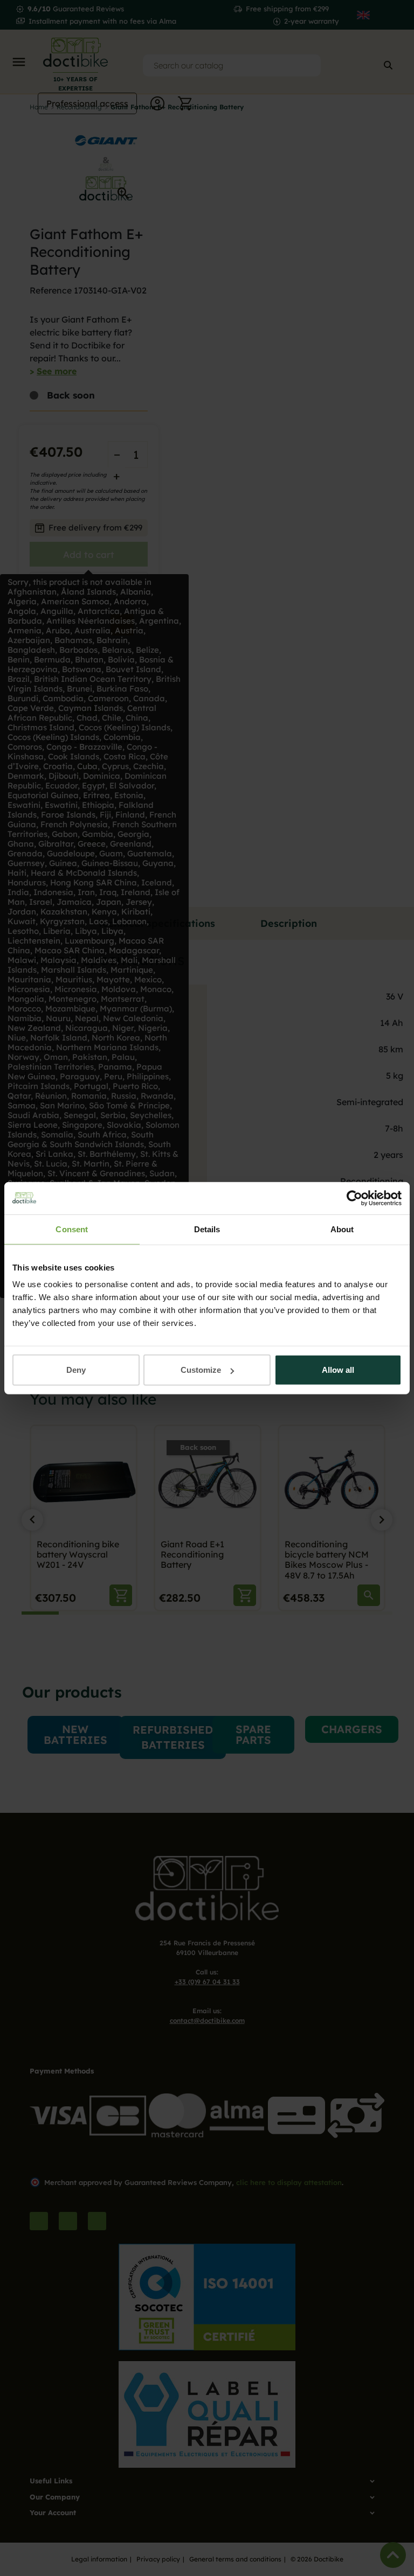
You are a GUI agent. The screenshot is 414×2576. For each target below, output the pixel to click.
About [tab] (342, 1229)
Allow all (338, 1370)
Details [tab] (207, 1229)
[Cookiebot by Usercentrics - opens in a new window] (354, 1198)
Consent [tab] (72, 1229)
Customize (201, 1370)
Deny (76, 1370)
